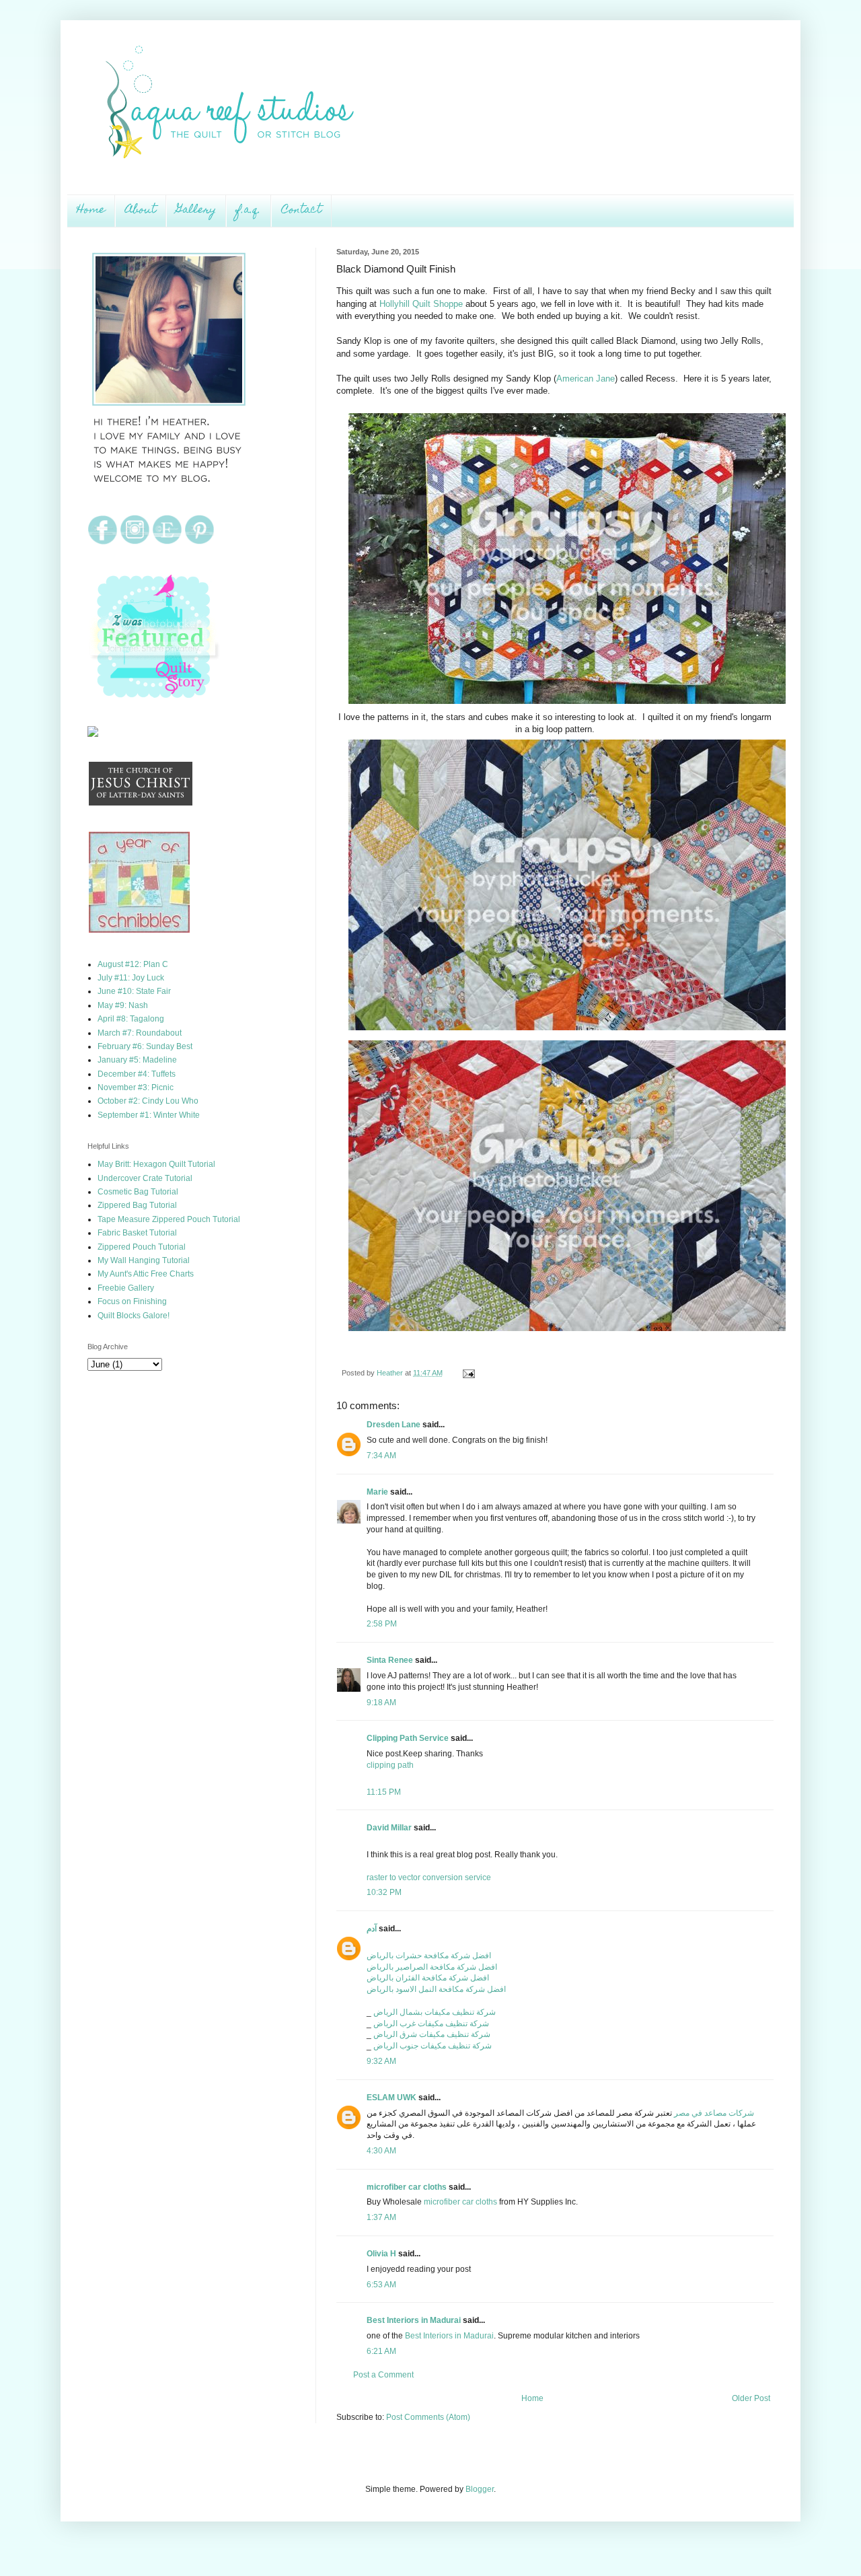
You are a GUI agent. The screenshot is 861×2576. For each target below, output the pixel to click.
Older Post (751, 2398)
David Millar (389, 1828)
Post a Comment (383, 2375)
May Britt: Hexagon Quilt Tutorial (156, 1164)
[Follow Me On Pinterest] (199, 542)
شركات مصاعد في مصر (714, 2113)
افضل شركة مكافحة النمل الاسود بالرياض (436, 1989)
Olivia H (381, 2254)
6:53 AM (381, 2285)
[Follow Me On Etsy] (167, 542)
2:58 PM (382, 1624)
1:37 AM (381, 2217)
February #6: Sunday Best (145, 1046)
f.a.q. (249, 211)
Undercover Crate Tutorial (145, 1178)
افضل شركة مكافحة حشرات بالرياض (429, 1956)
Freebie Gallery (126, 1288)
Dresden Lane (394, 1425)
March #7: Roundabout (140, 1033)
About (141, 211)
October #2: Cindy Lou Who (148, 1101)
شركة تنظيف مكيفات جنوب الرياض (433, 2046)
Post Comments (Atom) (428, 2417)
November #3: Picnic (136, 1087)
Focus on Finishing (132, 1301)
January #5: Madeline (137, 1060)
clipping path (390, 1765)
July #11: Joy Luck (131, 978)
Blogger (480, 2489)
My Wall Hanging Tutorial (144, 1260)
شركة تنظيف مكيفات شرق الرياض (432, 2034)
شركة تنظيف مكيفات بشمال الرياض (435, 2012)
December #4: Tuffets (137, 1074)
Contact (301, 211)
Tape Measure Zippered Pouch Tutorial (169, 1219)
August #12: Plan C (133, 964)
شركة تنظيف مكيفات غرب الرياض (431, 2024)
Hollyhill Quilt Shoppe (421, 304)
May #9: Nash (123, 1005)
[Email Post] (467, 1373)
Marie (377, 1492)
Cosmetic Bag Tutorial (138, 1192)
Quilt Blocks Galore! (134, 1316)
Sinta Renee (390, 1660)
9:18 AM (381, 1703)
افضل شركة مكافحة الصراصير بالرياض (432, 1967)
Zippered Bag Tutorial (137, 1205)
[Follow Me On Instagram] (135, 542)
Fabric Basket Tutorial (137, 1233)
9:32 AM (381, 2061)
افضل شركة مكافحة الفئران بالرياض (428, 1978)
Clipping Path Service (408, 1738)
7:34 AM (381, 1456)
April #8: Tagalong (131, 1019)
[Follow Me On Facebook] (103, 542)
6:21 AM (381, 2351)
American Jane (586, 379)
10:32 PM (384, 1892)
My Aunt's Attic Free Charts (146, 1274)
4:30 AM (381, 2151)
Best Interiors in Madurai (414, 2320)
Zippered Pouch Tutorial (142, 1247)
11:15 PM (384, 1792)
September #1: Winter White (149, 1115)
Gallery (196, 211)
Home (91, 211)
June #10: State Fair (134, 991)
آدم (372, 1929)
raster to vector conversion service (429, 1877)
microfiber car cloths (407, 2187)
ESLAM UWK (391, 2098)
